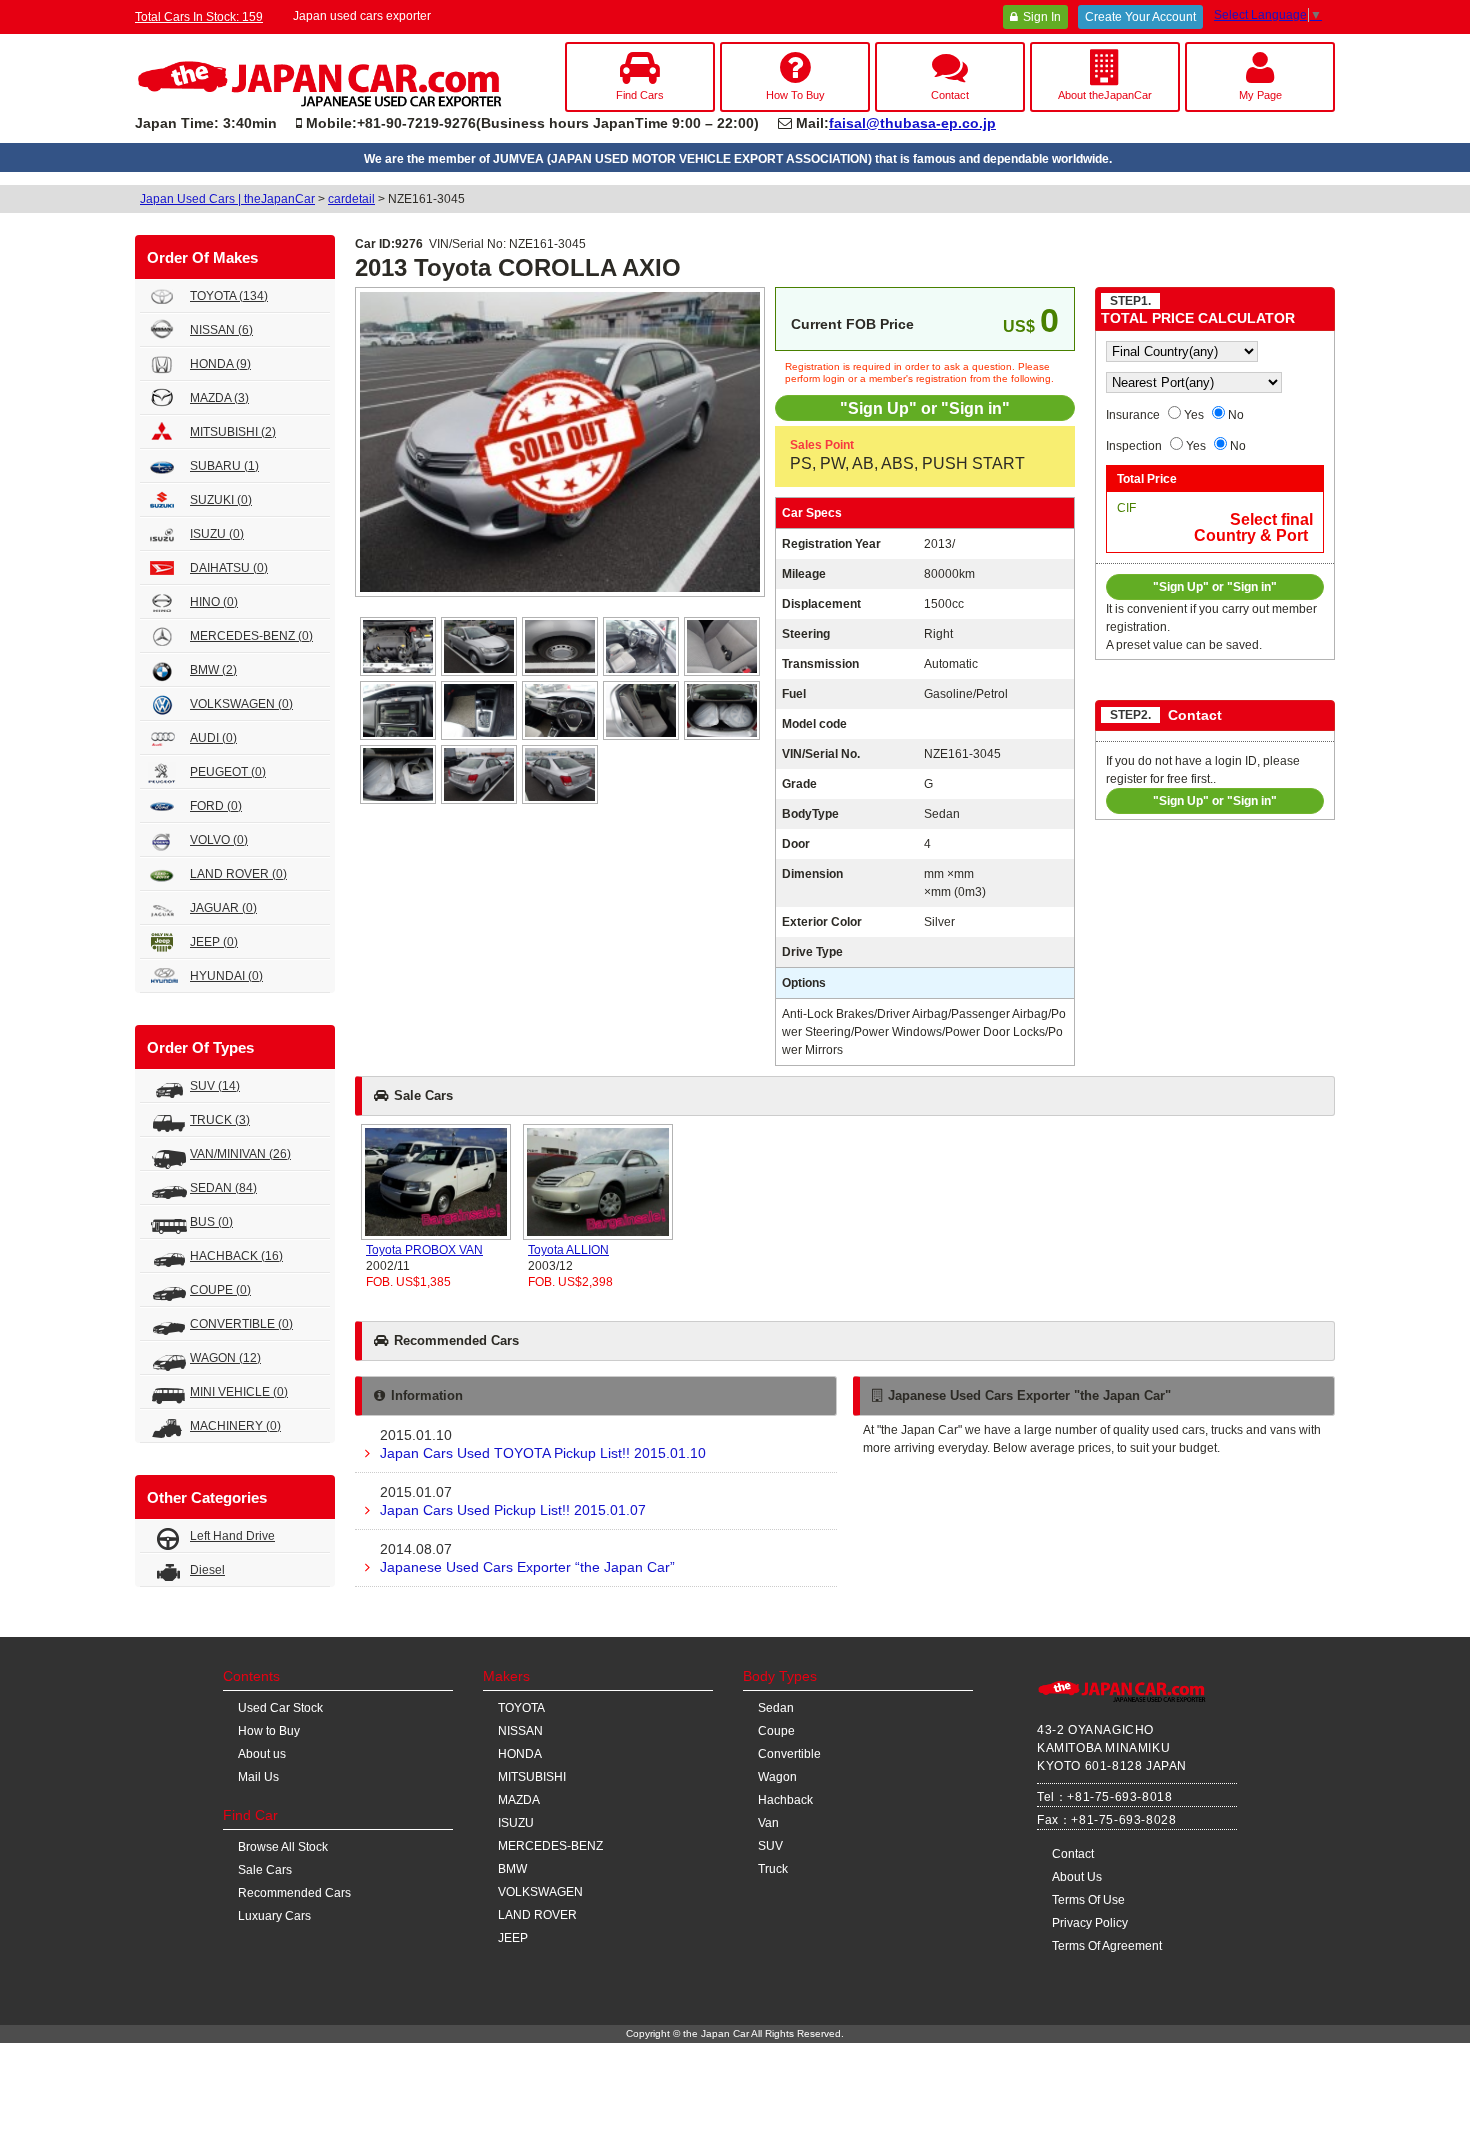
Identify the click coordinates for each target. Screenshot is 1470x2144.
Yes (1194, 415)
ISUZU (217, 534)
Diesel (207, 1570)
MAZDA (219, 398)
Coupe (776, 1731)
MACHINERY (235, 1426)
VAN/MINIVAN (240, 1154)
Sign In (1042, 17)
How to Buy (269, 1731)
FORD (216, 806)
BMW (213, 670)
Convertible (789, 1754)
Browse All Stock (283, 1847)
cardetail (351, 199)
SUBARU (224, 466)
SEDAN (223, 1188)
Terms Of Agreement (1107, 1946)
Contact (1073, 1854)
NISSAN (221, 330)
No (1236, 415)
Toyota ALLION (568, 1250)
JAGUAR (223, 908)
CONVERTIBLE (241, 1324)
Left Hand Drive (232, 1536)
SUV (215, 1086)
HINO (214, 602)
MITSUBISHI (233, 432)
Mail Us (258, 1777)
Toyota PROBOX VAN (424, 1250)
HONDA (220, 364)
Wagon (777, 1777)
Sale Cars (265, 1870)
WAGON (225, 1358)
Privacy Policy (1090, 1923)
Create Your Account (1140, 17)
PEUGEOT (228, 772)
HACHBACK (236, 1256)
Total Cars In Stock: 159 (199, 17)
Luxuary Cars (274, 1916)
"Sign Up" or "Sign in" (925, 408)
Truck (773, 1869)
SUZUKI (221, 500)
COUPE (220, 1290)
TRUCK (220, 1120)
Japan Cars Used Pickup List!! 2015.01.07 (513, 1501)
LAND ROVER (238, 874)
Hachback (785, 1800)
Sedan (776, 1708)
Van (768, 1823)
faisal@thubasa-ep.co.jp (912, 123)
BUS (211, 1222)
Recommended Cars (294, 1893)
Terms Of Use (1088, 1900)
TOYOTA (229, 296)
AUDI (213, 738)
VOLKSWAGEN (241, 704)
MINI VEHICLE (239, 1392)
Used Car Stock (280, 1708)
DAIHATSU (229, 568)
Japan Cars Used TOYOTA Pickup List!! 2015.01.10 (543, 1444)
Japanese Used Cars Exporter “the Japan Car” (527, 1558)
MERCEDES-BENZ (251, 636)
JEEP (214, 942)
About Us (1077, 1877)
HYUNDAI (226, 976)
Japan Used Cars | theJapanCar (227, 199)
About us (262, 1754)
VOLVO (219, 840)
